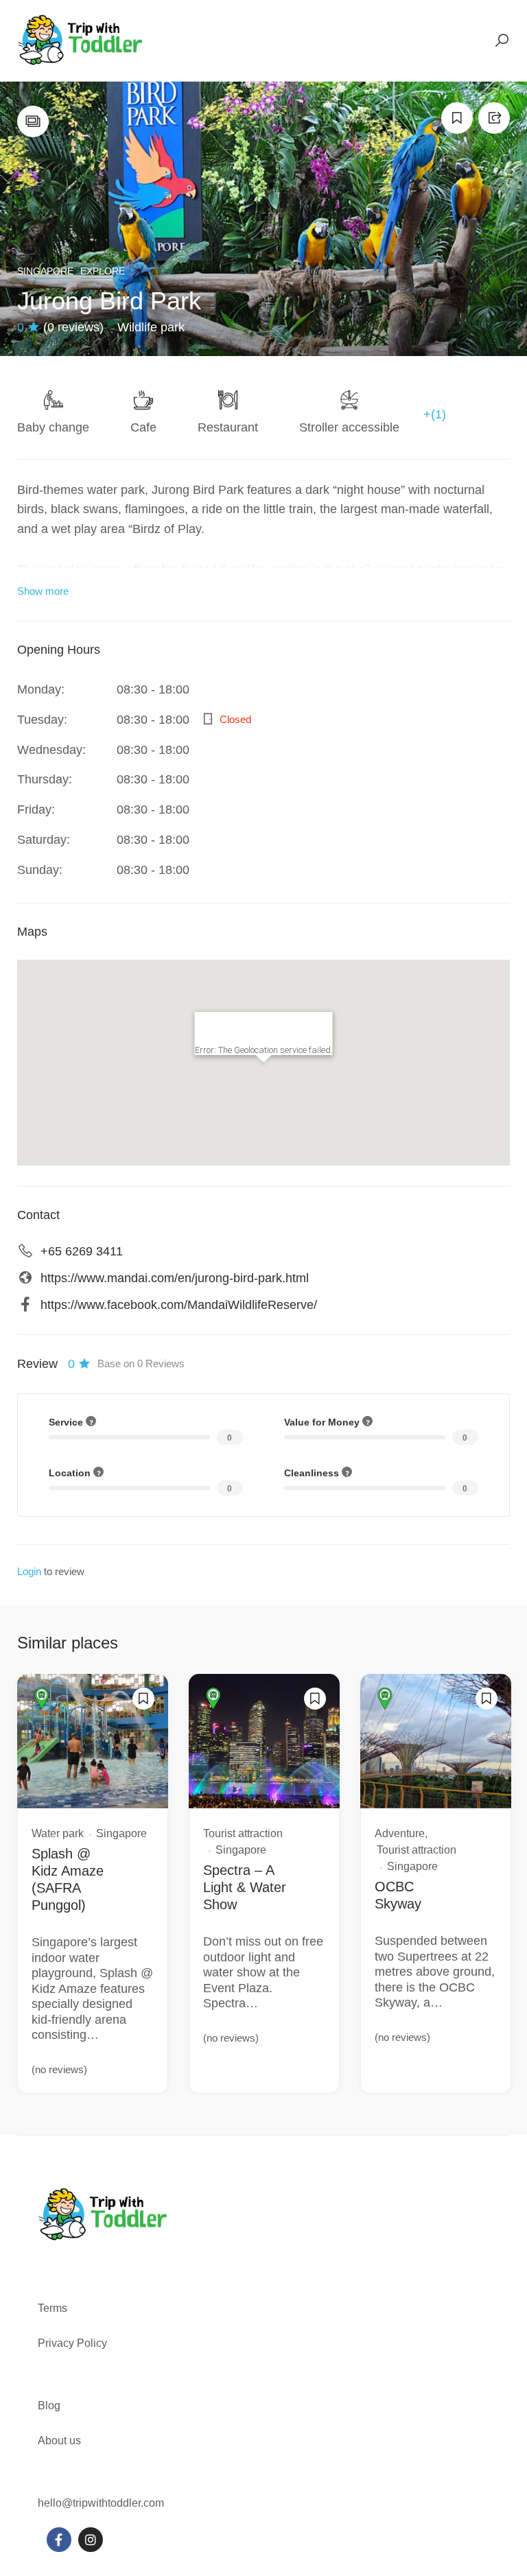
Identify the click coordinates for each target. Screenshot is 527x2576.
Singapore (45, 271)
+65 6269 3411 (82, 1251)
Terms (54, 2308)
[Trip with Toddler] (81, 40)
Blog (49, 2406)
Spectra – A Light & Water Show (245, 1887)
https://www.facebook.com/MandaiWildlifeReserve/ (179, 1305)
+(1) (435, 414)
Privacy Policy (72, 2343)
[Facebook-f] (59, 2540)
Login (29, 1571)
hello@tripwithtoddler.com (101, 2503)
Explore (103, 271)
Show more (43, 591)
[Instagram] (91, 2540)
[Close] (316, 1028)
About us (59, 2441)
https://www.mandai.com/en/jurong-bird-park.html (175, 1278)
